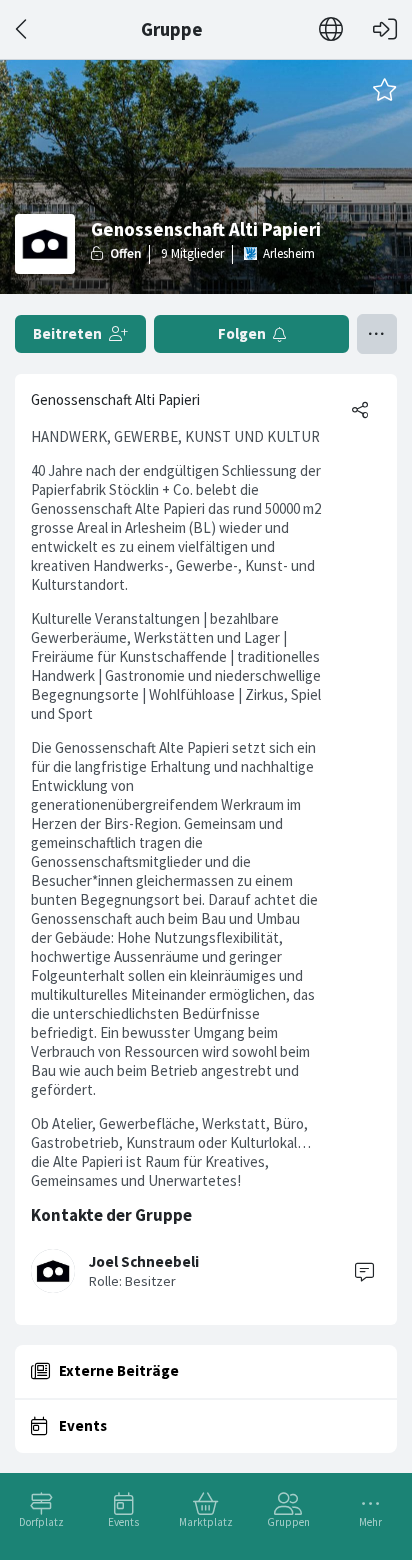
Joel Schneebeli (144, 1261)
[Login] (385, 29)
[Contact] (364, 1271)
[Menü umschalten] (377, 334)
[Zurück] (22, 29)
